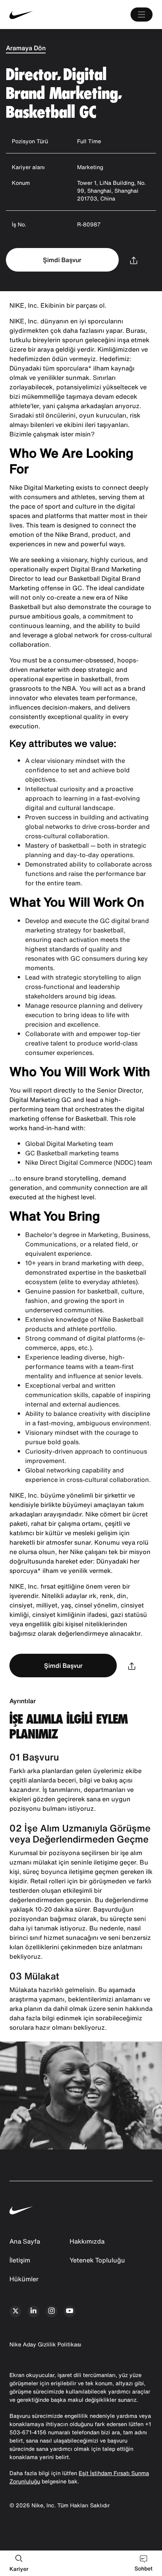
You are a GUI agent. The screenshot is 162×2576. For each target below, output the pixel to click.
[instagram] (52, 2311)
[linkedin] (33, 2311)
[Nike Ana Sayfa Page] (39, 15)
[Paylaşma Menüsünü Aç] (134, 260)
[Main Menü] (142, 15)
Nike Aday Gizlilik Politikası (45, 2344)
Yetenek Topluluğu (97, 2260)
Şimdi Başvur (62, 260)
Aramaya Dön (26, 48)
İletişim (20, 2260)
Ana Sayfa (25, 2241)
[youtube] (70, 2311)
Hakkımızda (87, 2241)
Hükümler (24, 2279)
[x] (15, 2311)
